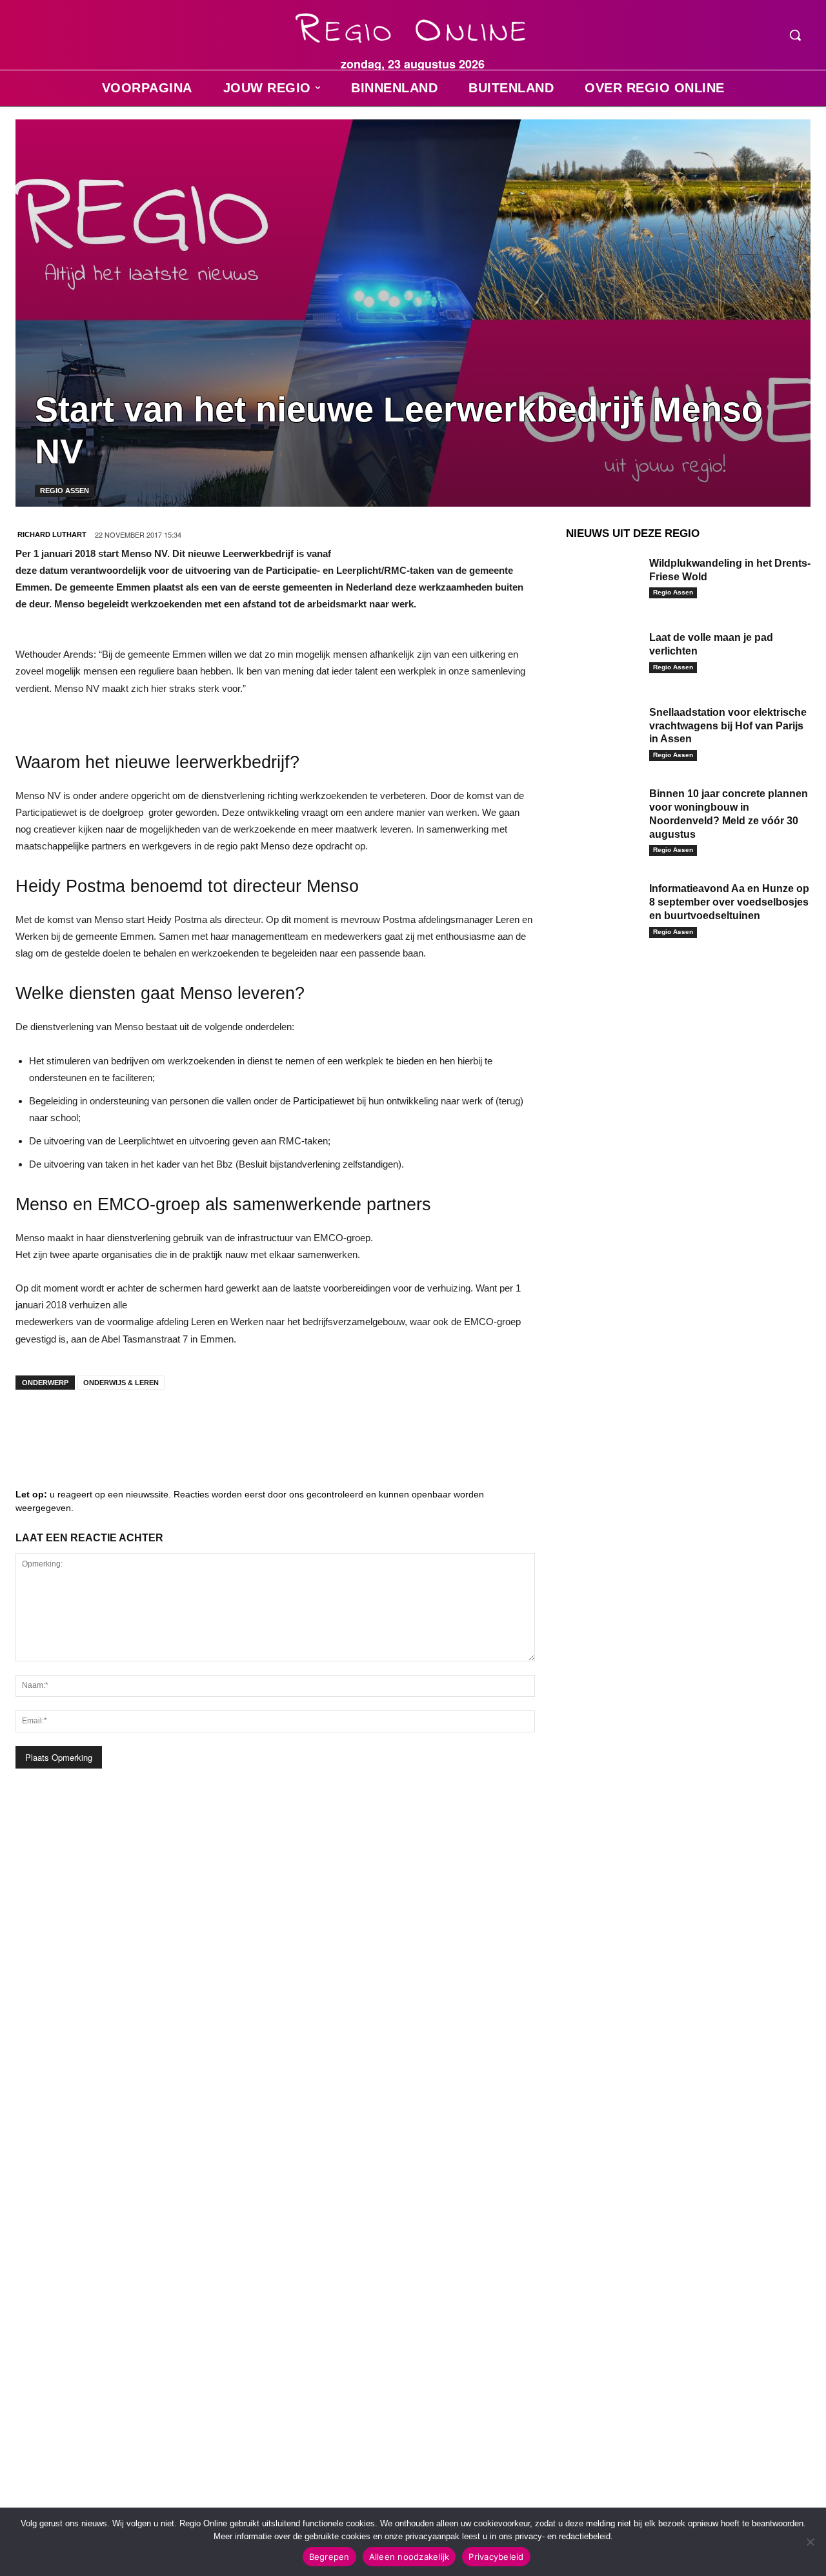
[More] (229, 1425)
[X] (151, 1425)
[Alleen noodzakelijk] (810, 2542)
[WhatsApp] (190, 1425)
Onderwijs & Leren (121, 1383)
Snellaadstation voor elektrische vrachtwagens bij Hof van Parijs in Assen (728, 726)
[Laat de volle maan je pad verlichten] (603, 654)
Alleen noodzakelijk (409, 2557)
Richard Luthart (52, 534)
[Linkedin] (74, 1425)
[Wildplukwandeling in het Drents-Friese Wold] (603, 580)
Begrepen (329, 2557)
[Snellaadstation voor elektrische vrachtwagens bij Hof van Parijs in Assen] (603, 729)
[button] (795, 35)
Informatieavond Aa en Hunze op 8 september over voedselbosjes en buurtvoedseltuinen (729, 902)
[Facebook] (35, 1425)
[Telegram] (112, 1425)
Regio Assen (65, 491)
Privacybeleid (496, 2557)
